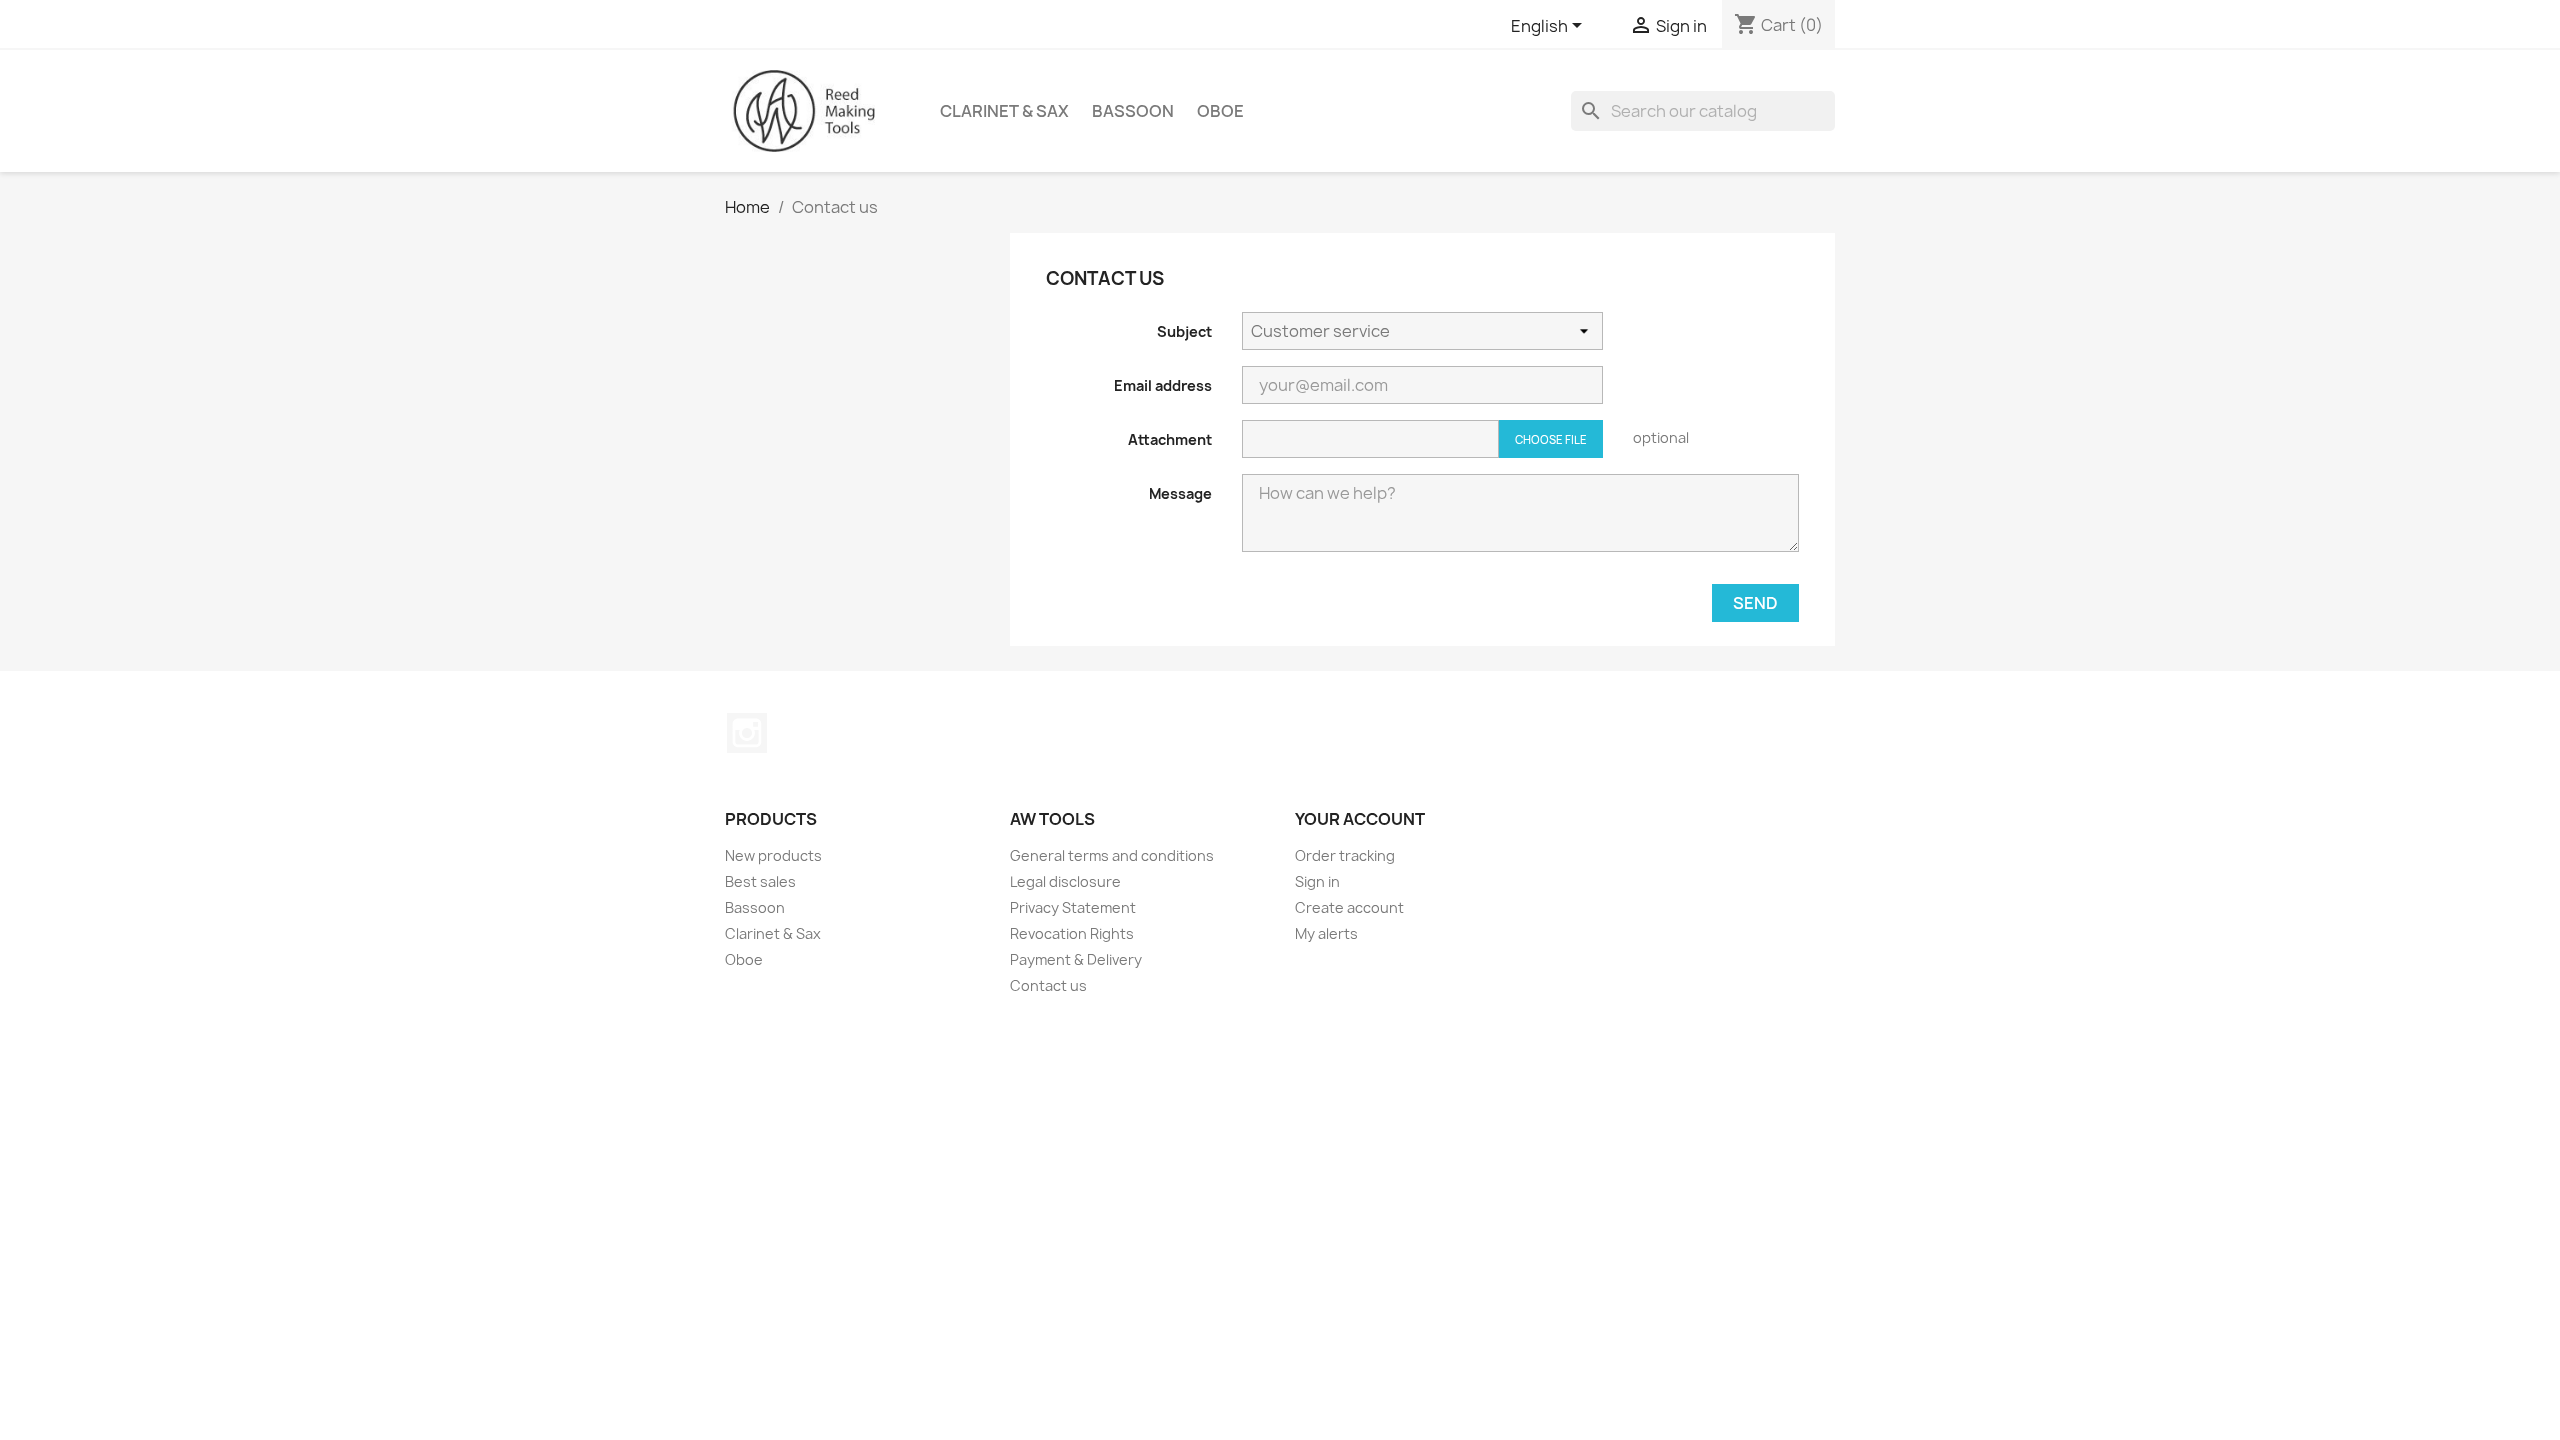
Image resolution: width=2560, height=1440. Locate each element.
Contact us (1048, 985)
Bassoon (1133, 111)
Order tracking (1345, 855)
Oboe (1220, 111)
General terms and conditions (1112, 855)
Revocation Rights (1072, 933)
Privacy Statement (1073, 907)
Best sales (760, 881)
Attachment (1170, 439)
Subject (1184, 331)
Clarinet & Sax (1004, 111)
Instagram (747, 733)
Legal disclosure (1065, 881)
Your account (1360, 819)
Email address (1163, 385)
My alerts (1326, 933)
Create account (1349, 907)
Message (1180, 493)
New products (773, 855)
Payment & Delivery (1076, 959)
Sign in (1317, 881)
